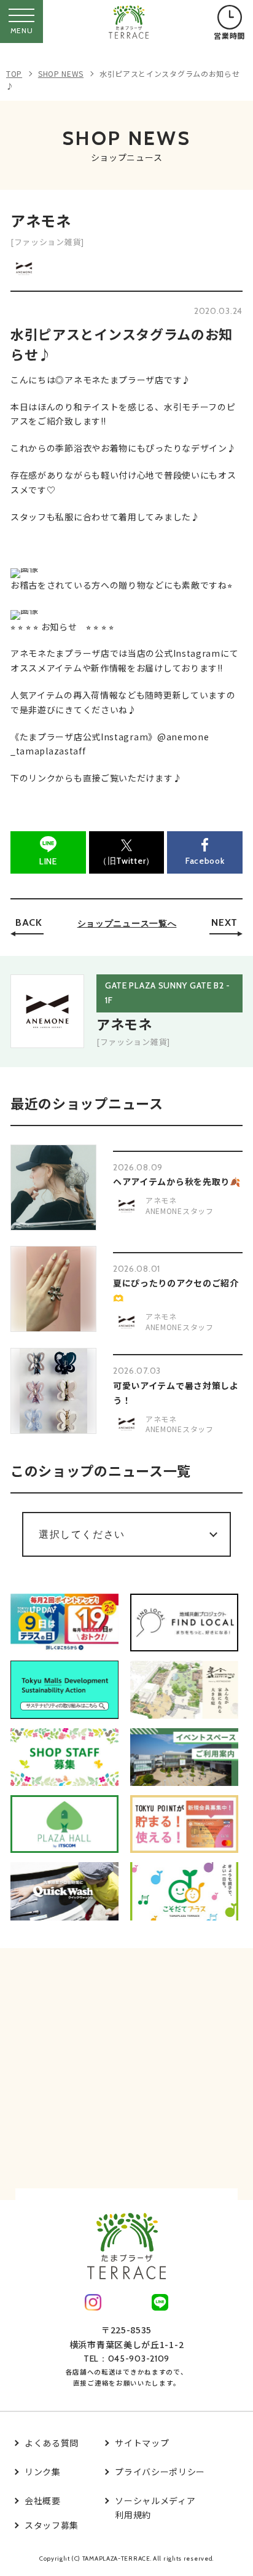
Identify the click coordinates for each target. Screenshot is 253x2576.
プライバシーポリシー (160, 2472)
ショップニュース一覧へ (127, 923)
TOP (14, 73)
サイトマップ (142, 2443)
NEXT (224, 922)
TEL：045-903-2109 (126, 2359)
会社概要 (43, 2500)
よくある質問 (52, 2443)
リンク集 (43, 2472)
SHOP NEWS (61, 73)
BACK (29, 922)
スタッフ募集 (52, 2525)
